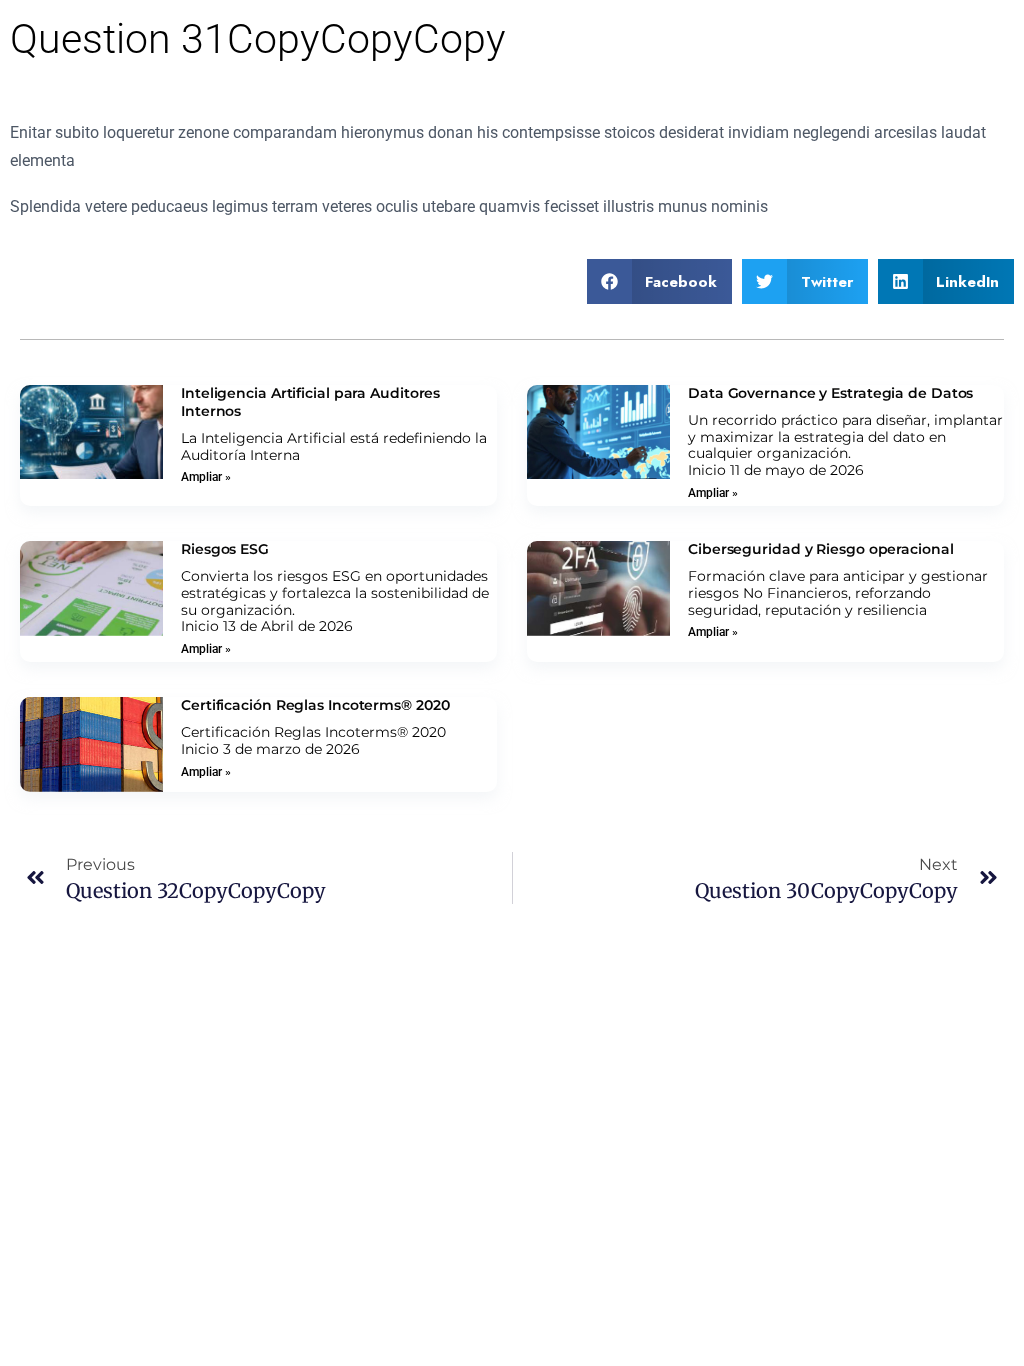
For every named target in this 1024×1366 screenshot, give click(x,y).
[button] (660, 281)
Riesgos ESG (225, 549)
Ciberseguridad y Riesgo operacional (821, 549)
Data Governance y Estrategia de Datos (830, 393)
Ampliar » (206, 477)
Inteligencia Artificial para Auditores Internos (310, 402)
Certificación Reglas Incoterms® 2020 (315, 705)
